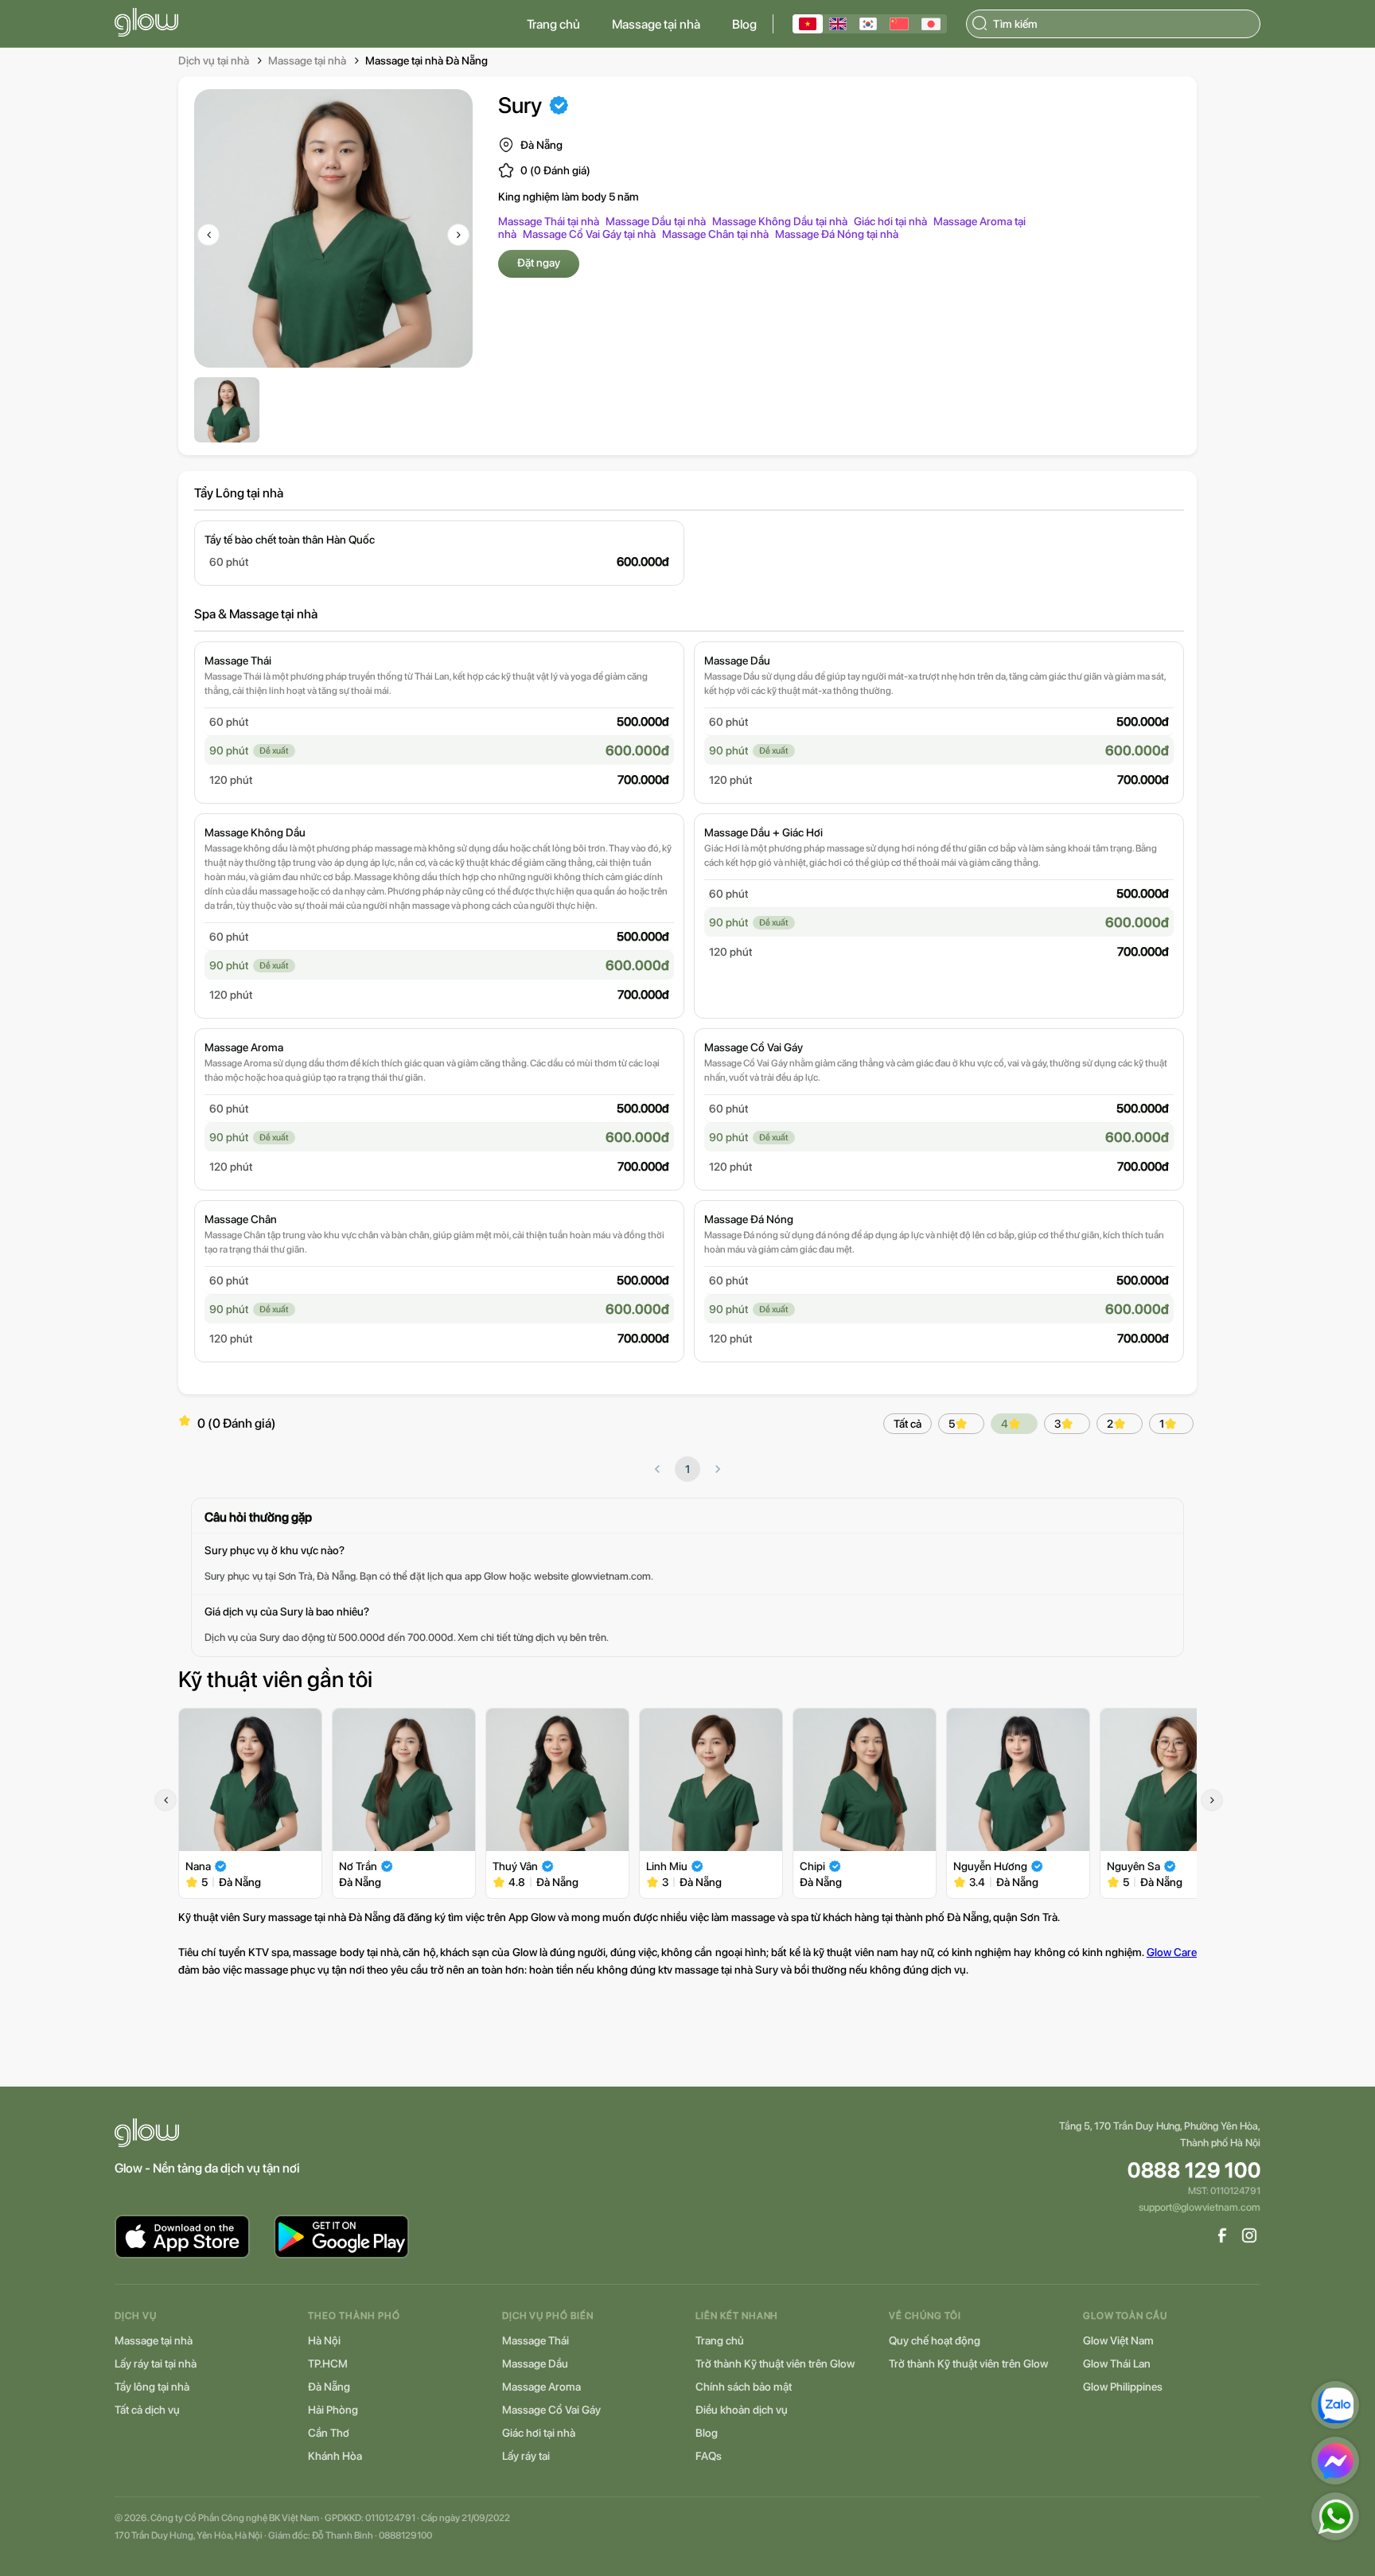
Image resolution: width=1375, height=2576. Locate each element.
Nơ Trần (358, 1866)
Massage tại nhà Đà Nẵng (427, 60)
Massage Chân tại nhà (715, 234)
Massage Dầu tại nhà (656, 221)
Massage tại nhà (656, 24)
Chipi (812, 1866)
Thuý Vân (515, 1866)
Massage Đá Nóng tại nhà (837, 234)
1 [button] (687, 1469)
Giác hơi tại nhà (890, 221)
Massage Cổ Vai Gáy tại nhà (589, 234)
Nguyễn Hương (990, 1866)
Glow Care (1172, 1952)
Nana (198, 1866)
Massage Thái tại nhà (549, 221)
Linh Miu (667, 1866)
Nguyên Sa (1133, 1866)
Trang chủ (553, 24)
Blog (744, 24)
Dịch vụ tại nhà (214, 60)
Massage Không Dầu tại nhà (780, 221)
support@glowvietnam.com (1200, 2207)
